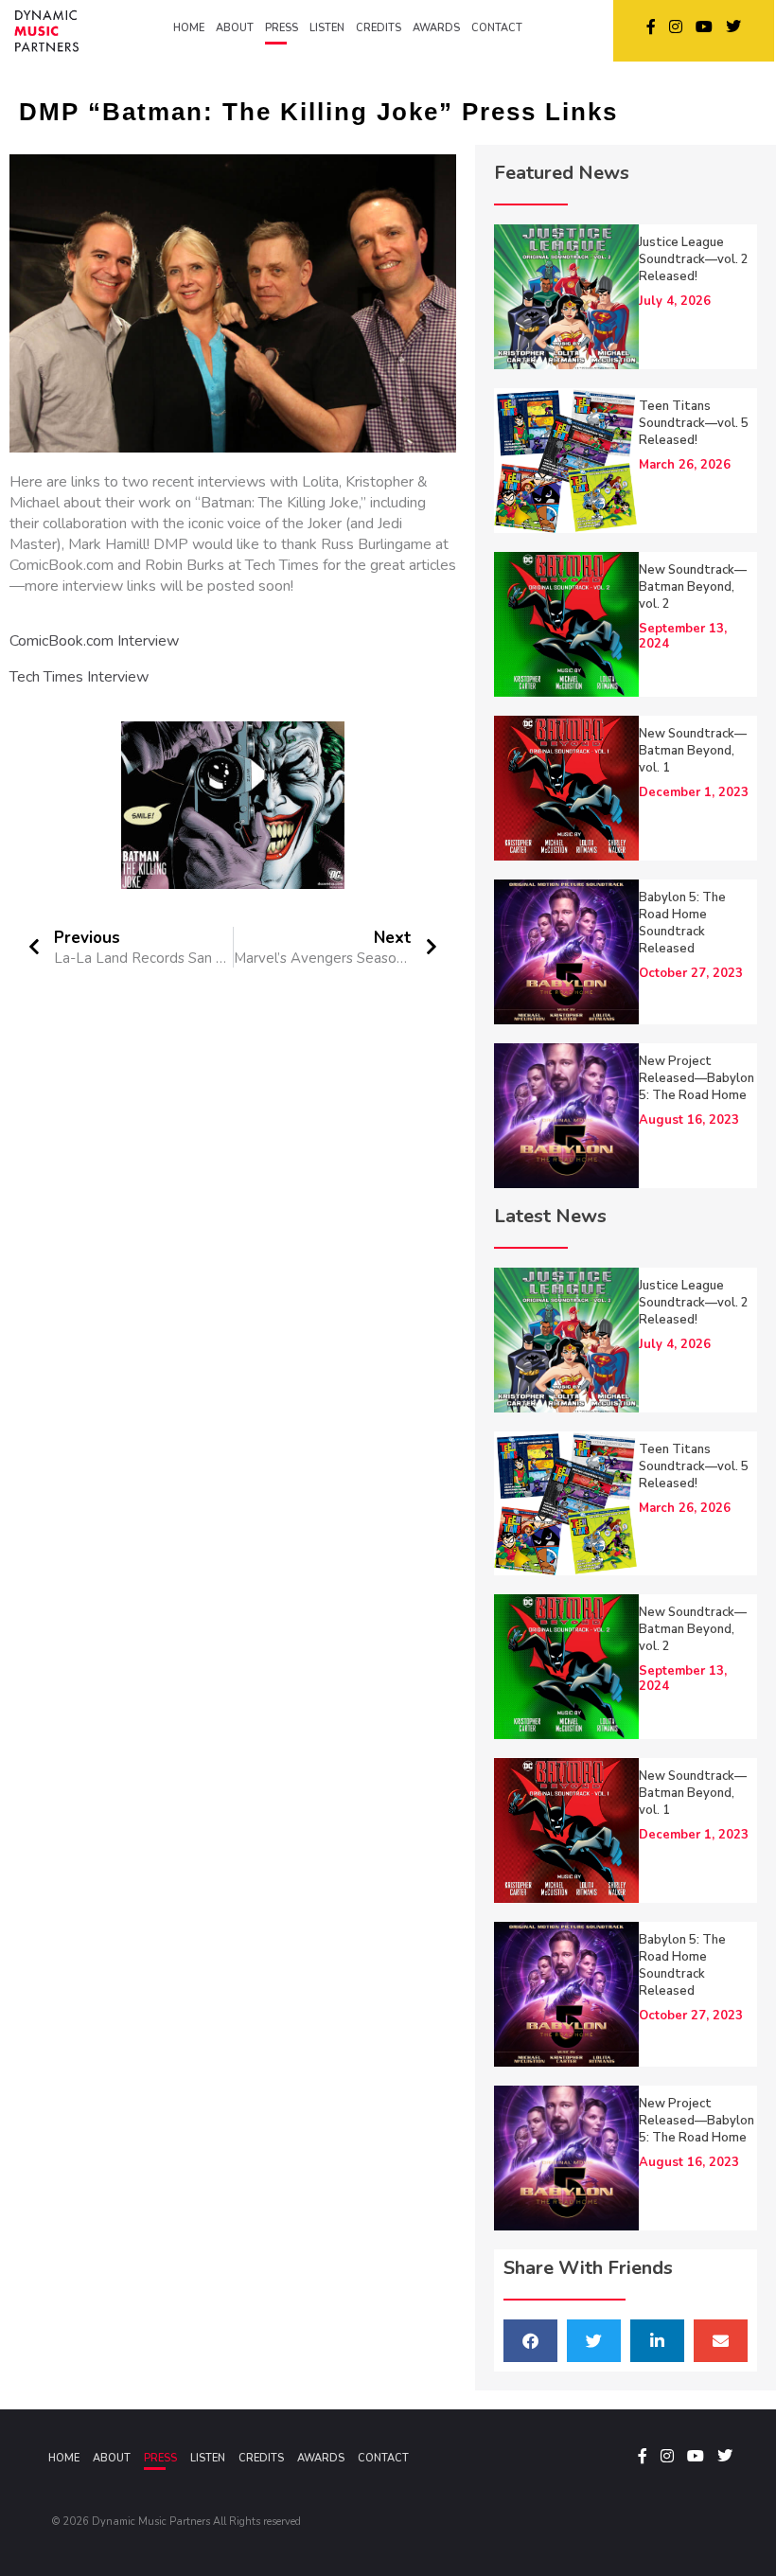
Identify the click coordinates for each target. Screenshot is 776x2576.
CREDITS (379, 28)
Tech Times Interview (79, 677)
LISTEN (327, 28)
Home (64, 2458)
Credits (261, 2458)
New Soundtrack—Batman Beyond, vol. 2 (693, 587)
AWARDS (436, 28)
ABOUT (235, 28)
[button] (530, 2341)
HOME (189, 28)
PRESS (282, 28)
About (112, 2458)
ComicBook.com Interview (94, 641)
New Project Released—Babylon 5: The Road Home (697, 1078)
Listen (208, 2458)
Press (160, 2458)
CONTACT (497, 28)
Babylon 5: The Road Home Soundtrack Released (682, 923)
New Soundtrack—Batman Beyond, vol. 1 (693, 751)
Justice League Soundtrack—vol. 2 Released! (694, 259)
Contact (383, 2458)
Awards (321, 2458)
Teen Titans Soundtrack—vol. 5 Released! (694, 423)
